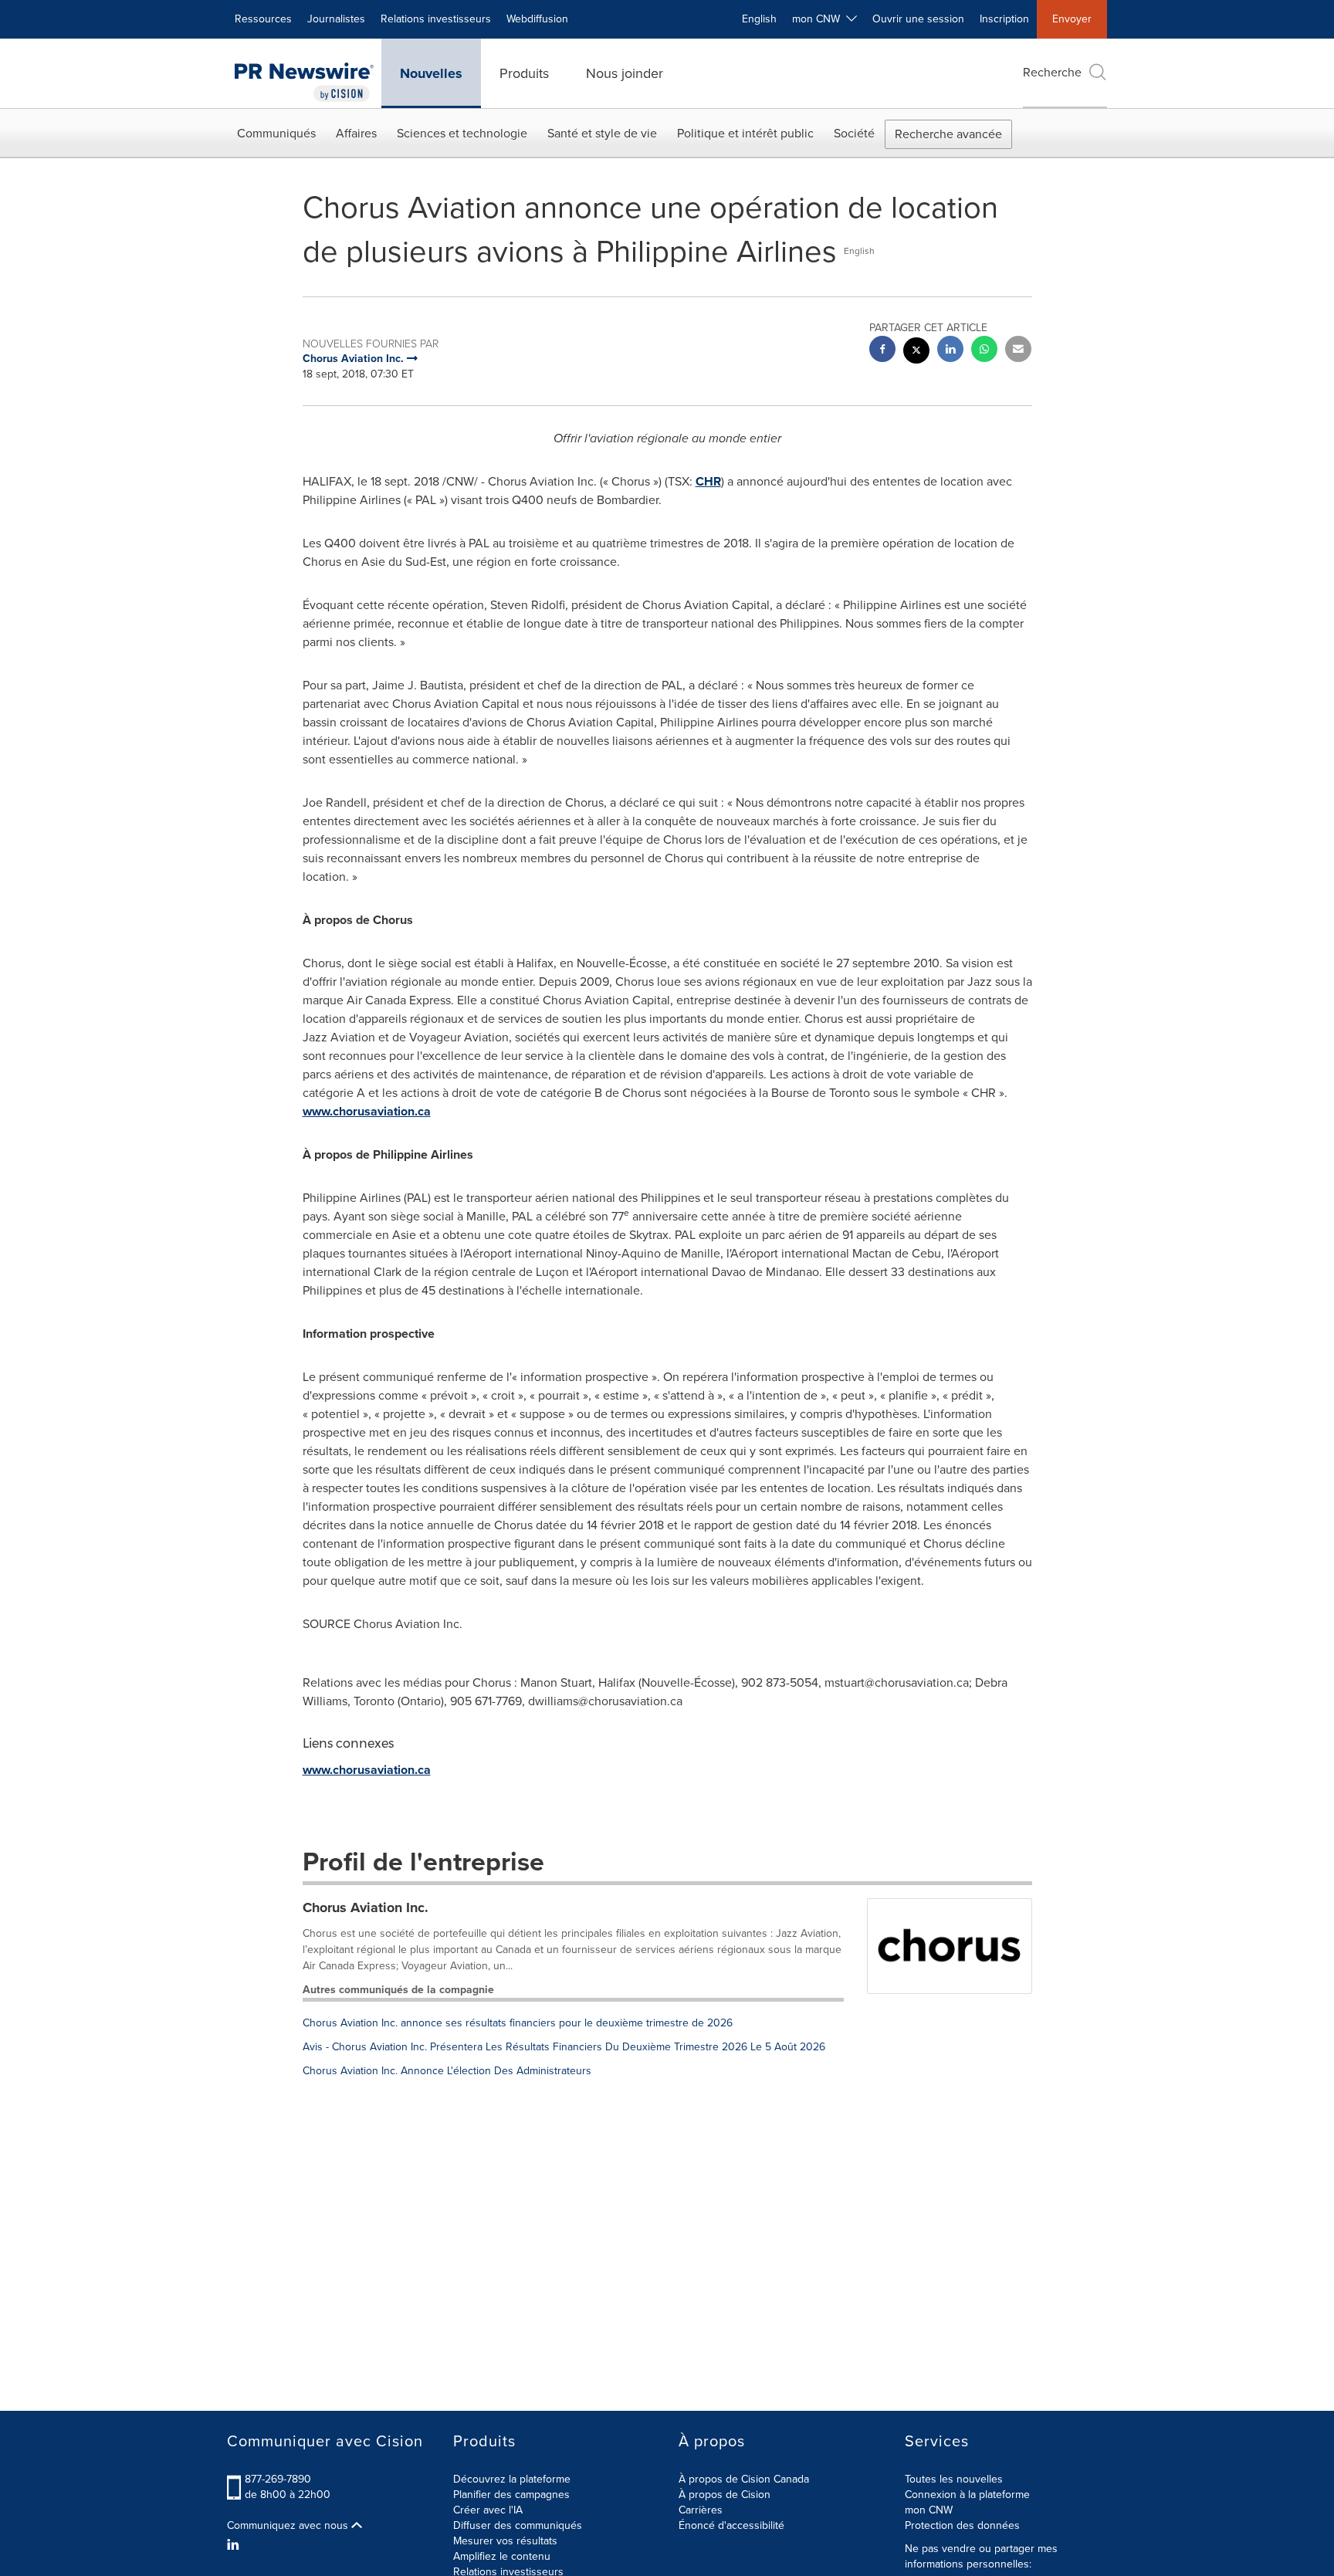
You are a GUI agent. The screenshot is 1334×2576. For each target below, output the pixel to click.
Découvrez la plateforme (512, 2479)
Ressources (263, 19)
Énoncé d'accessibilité (731, 2525)
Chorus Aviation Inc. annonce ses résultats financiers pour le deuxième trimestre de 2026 (518, 2023)
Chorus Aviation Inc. (366, 1907)
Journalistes (336, 19)
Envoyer (1072, 19)
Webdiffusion (537, 19)
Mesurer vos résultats (505, 2541)
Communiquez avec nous (289, 2526)
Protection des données (962, 2525)
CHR (708, 481)
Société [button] (854, 133)
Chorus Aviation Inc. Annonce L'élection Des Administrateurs (447, 2071)
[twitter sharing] (916, 352)
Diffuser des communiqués (518, 2525)
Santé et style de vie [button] (602, 133)
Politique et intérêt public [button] (745, 133)
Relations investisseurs (436, 19)
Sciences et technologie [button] (462, 133)
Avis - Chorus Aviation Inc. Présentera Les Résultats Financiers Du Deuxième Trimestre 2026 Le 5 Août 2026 (564, 2047)
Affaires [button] (356, 133)
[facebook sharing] (882, 351)
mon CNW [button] (819, 19)
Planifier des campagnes (511, 2495)
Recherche (1052, 72)
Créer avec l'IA (488, 2510)
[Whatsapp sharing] (984, 351)
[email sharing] (1018, 351)
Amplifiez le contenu (502, 2556)
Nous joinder (625, 73)
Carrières (701, 2510)
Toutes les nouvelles (954, 2479)
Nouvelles (431, 73)
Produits (524, 73)
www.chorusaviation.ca (367, 1111)
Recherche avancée (948, 134)
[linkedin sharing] (950, 351)
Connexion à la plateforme (967, 2495)
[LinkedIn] (235, 2545)
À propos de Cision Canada (744, 2479)
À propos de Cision (725, 2495)
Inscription (1004, 19)
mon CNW (929, 2510)
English (759, 19)
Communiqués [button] (276, 133)
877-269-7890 (278, 2479)
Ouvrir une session (918, 19)
